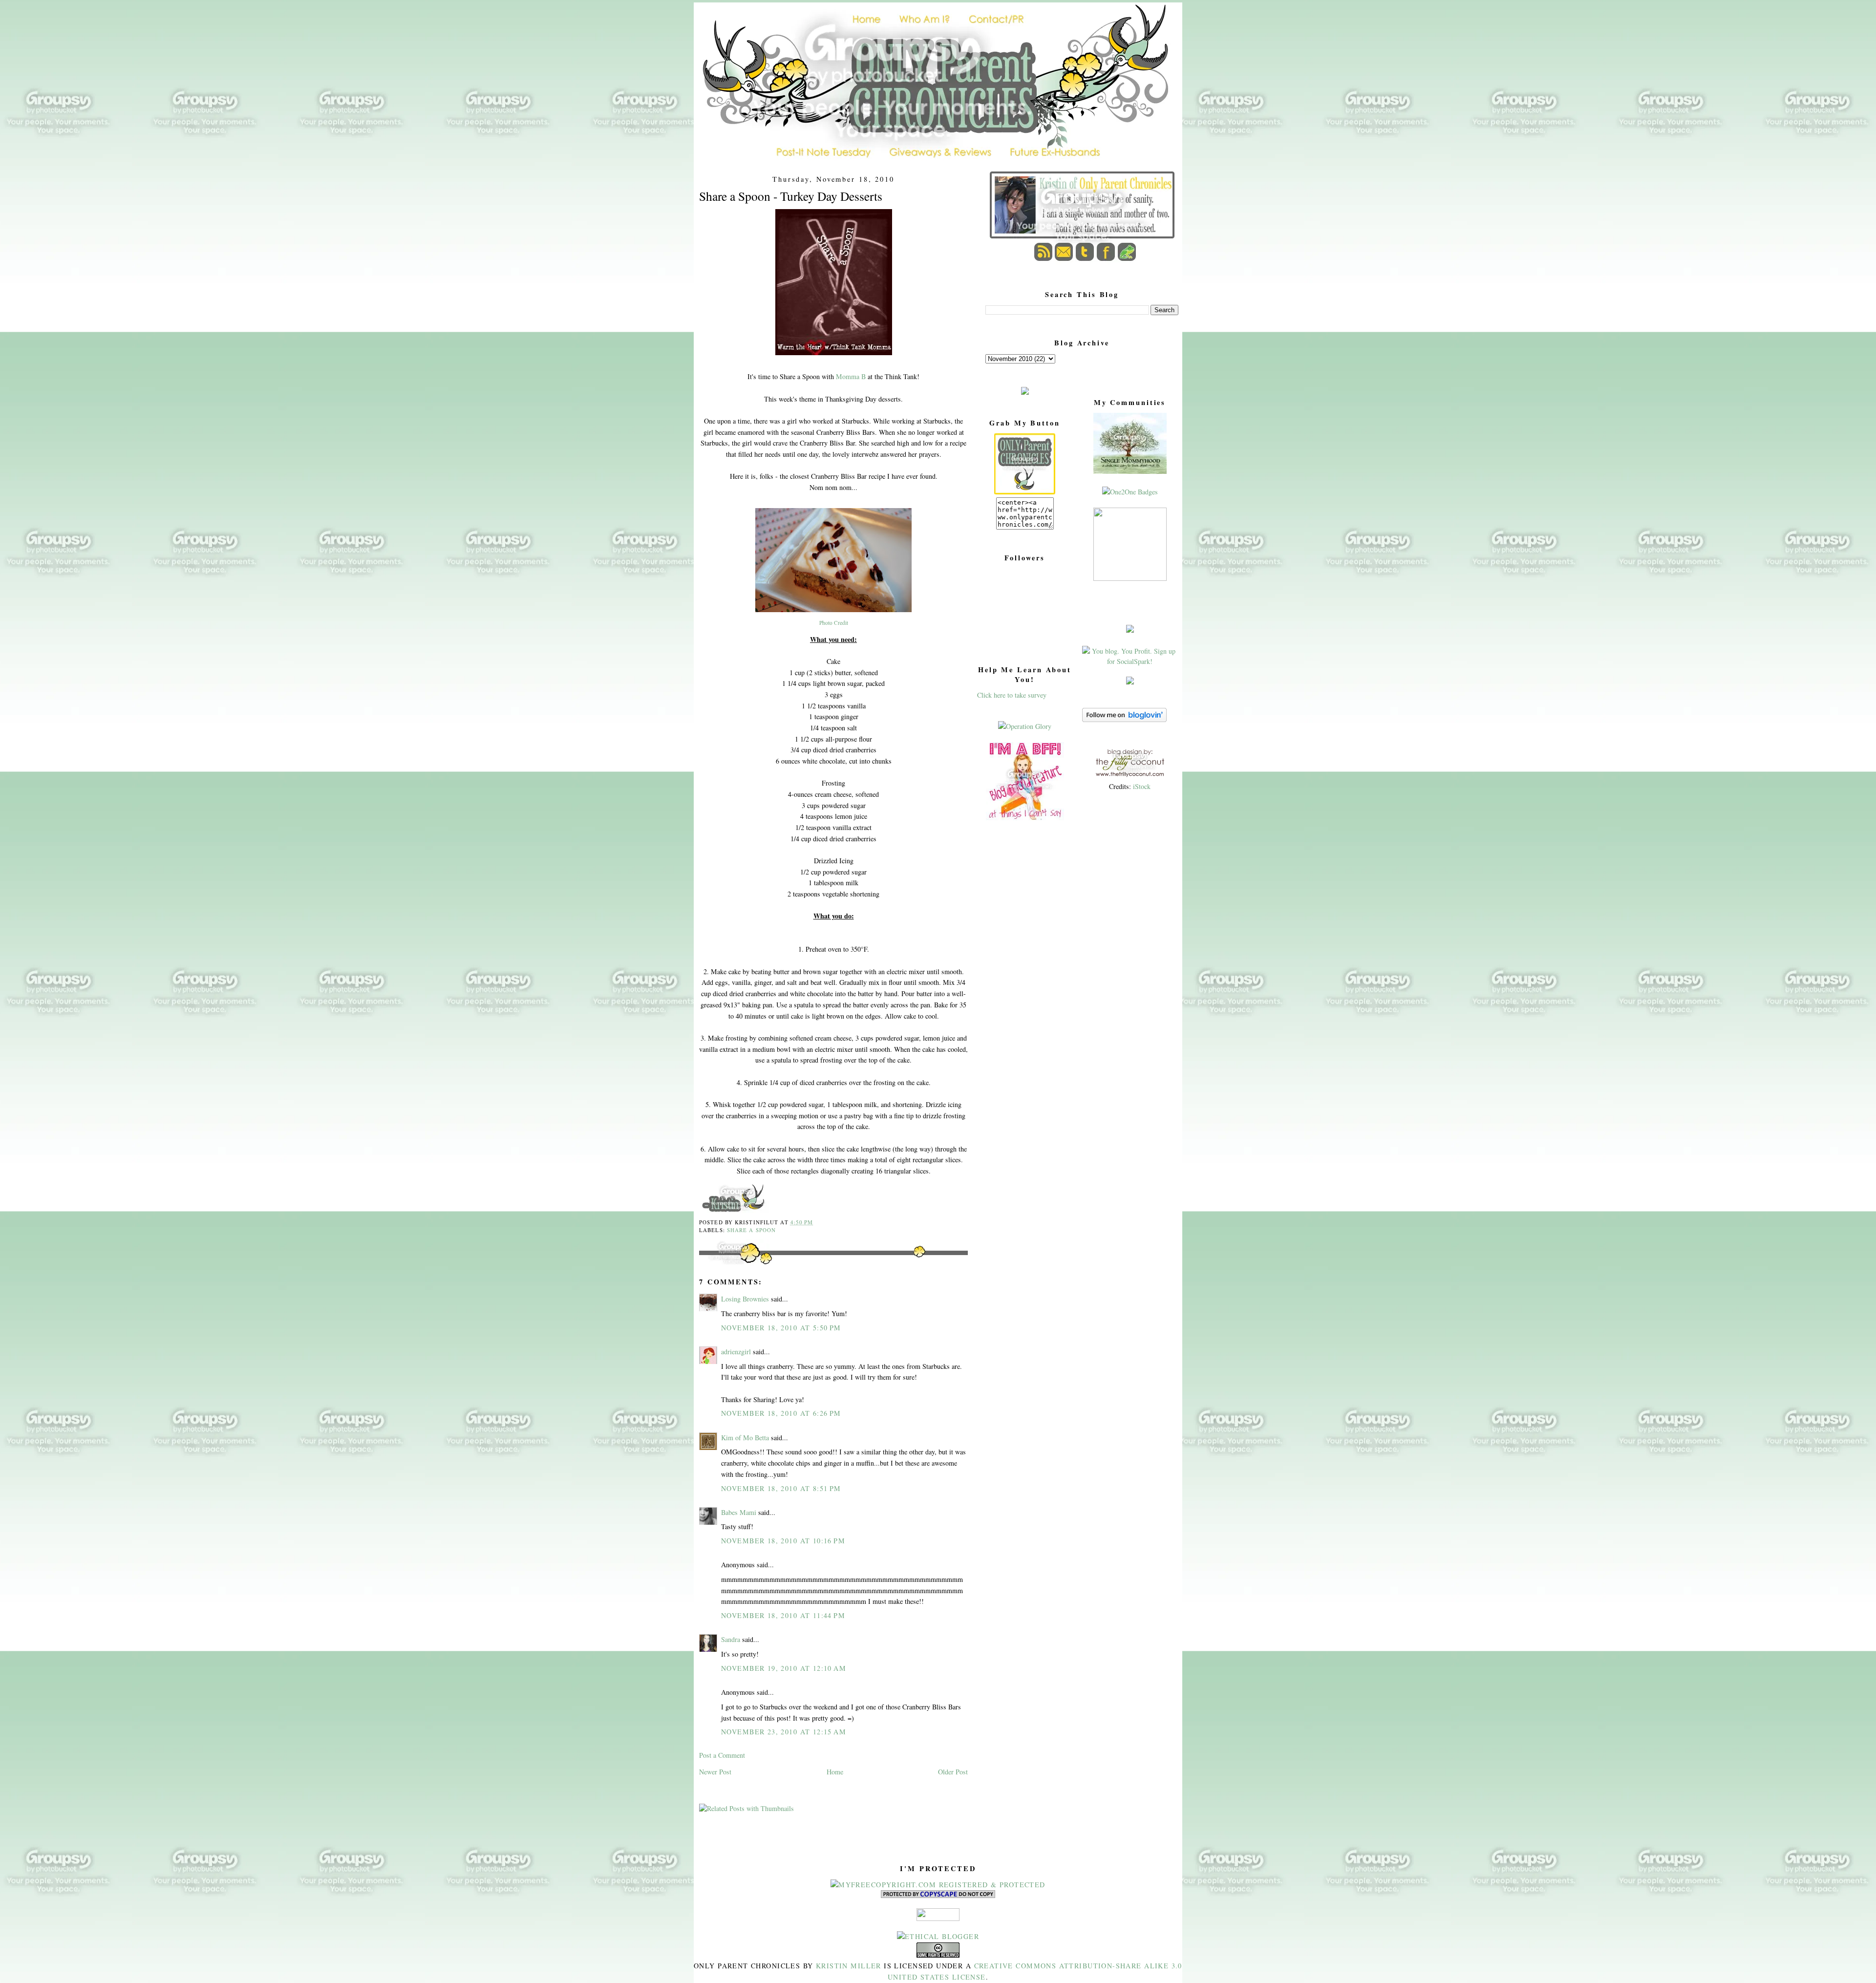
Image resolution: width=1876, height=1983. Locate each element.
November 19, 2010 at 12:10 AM (784, 1668)
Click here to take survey (1012, 695)
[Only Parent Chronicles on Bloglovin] (1124, 719)
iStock (1142, 786)
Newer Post (715, 1772)
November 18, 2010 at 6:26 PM (781, 1413)
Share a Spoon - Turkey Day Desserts (791, 196)
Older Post (953, 1772)
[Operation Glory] (1025, 726)
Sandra (731, 1639)
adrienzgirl (736, 1352)
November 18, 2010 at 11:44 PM (783, 1615)
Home (835, 1772)
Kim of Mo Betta (745, 1438)
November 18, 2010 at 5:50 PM (781, 1328)
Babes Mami (739, 1512)
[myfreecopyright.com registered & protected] (938, 1885)
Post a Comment (722, 1755)
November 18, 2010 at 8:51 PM (781, 1488)
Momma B (851, 376)
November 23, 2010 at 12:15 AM (784, 1732)
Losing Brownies (745, 1299)
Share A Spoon (751, 1230)
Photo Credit (834, 623)
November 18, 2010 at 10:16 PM (783, 1541)
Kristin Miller (849, 1966)
